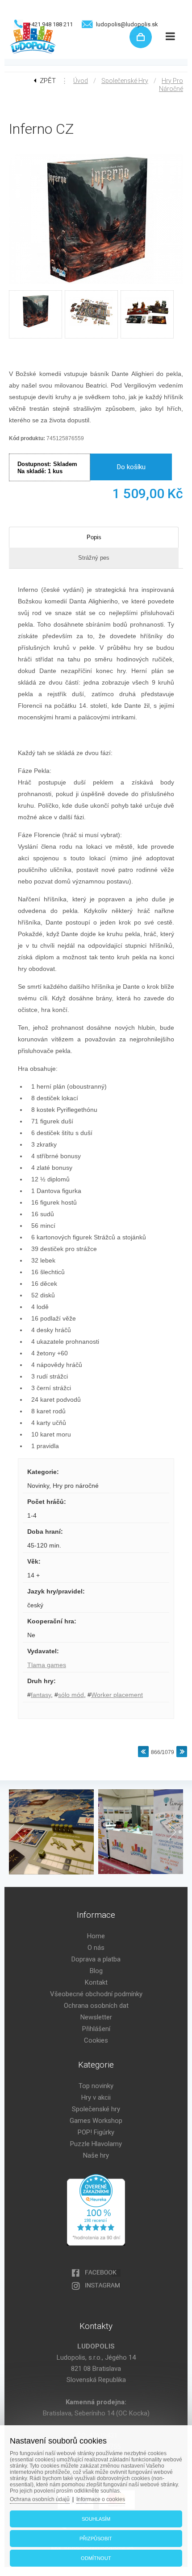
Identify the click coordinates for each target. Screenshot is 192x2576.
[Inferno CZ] (96, 285)
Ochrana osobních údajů (40, 2499)
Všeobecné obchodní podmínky (96, 1994)
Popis (94, 537)
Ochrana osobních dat (96, 2006)
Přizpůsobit (96, 2539)
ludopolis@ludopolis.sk (127, 24)
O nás (96, 1948)
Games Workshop (96, 2121)
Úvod (81, 81)
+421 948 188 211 (50, 24)
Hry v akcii (96, 2097)
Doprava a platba (96, 1959)
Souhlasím (96, 2519)
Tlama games (47, 1665)
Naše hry (96, 2155)
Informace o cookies (101, 2499)
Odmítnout (96, 2558)
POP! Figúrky (96, 2132)
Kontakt (96, 1982)
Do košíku (131, 467)
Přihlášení (96, 2029)
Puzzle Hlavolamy (96, 2144)
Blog (96, 1971)
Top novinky (96, 2086)
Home (96, 1936)
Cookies (96, 2040)
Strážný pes (94, 558)
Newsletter (96, 2017)
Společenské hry (125, 81)
